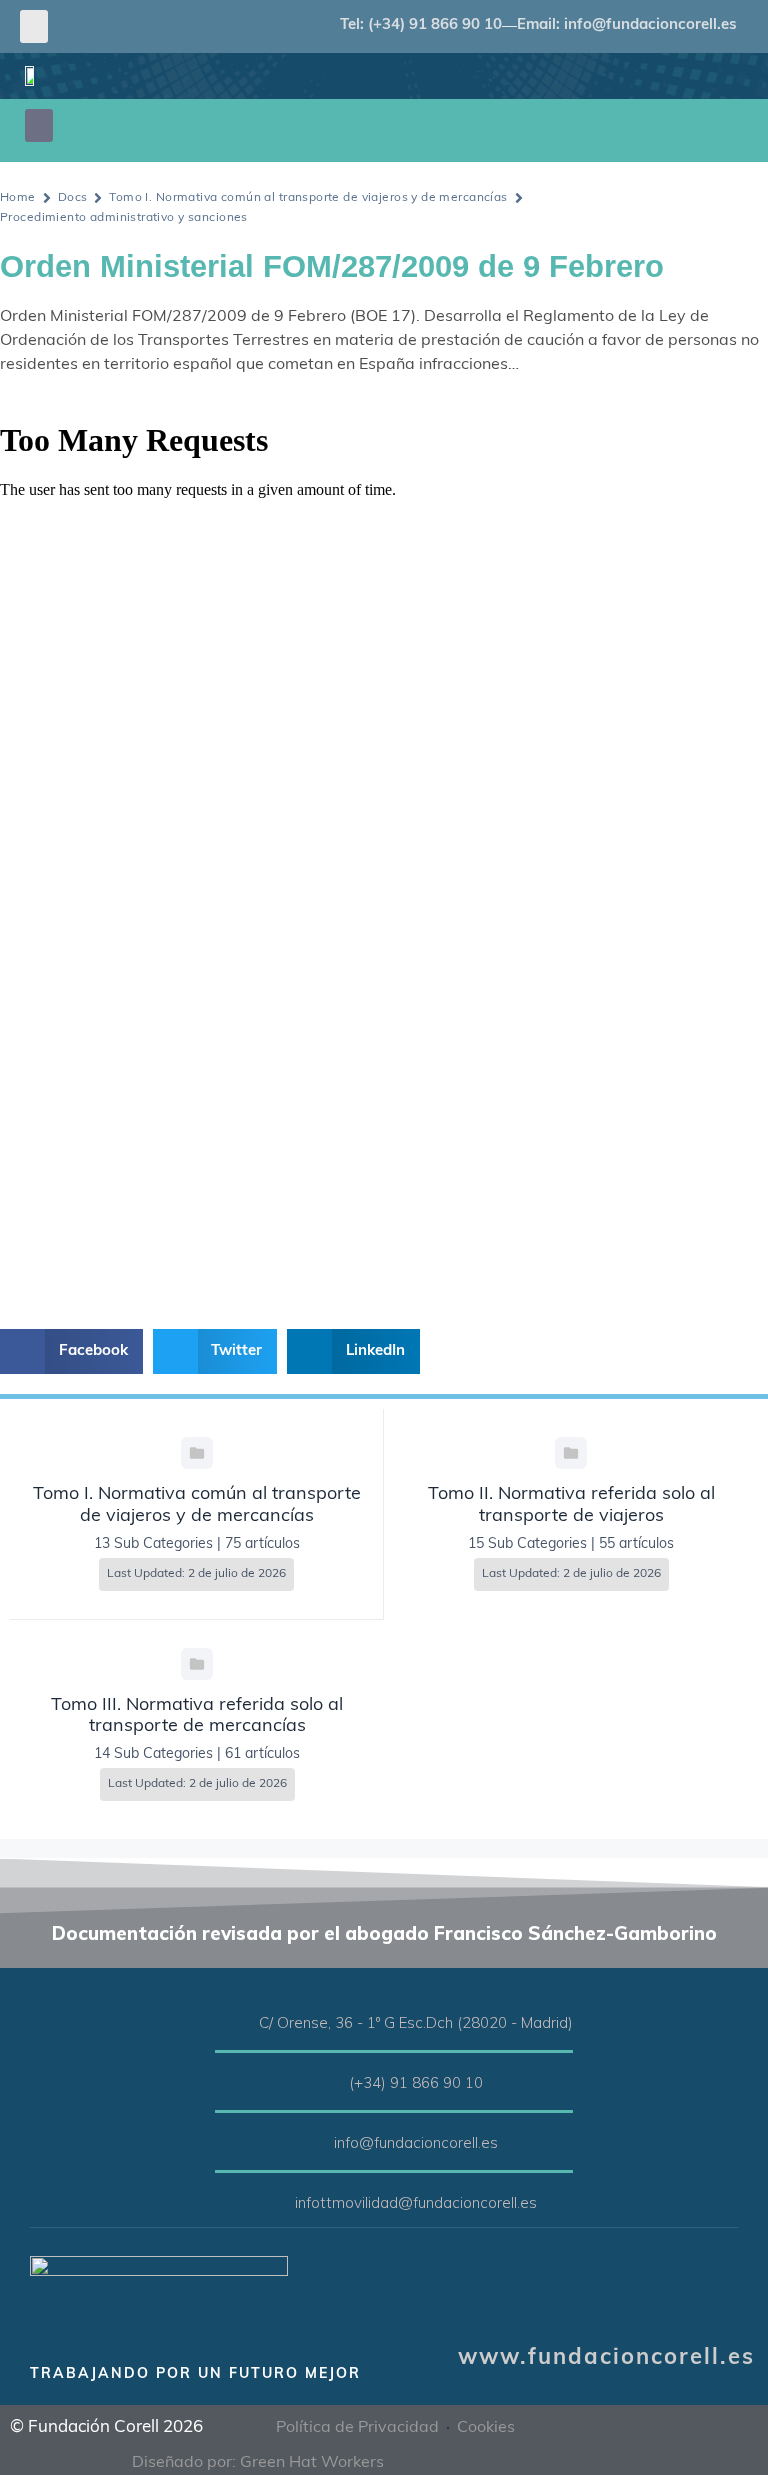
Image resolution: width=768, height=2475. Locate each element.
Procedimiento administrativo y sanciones (124, 218)
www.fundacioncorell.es (606, 2358)
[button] (34, 26)
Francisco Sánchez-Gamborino (575, 1933)
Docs (73, 198)
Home (18, 198)
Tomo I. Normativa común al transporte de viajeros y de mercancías (308, 198)
